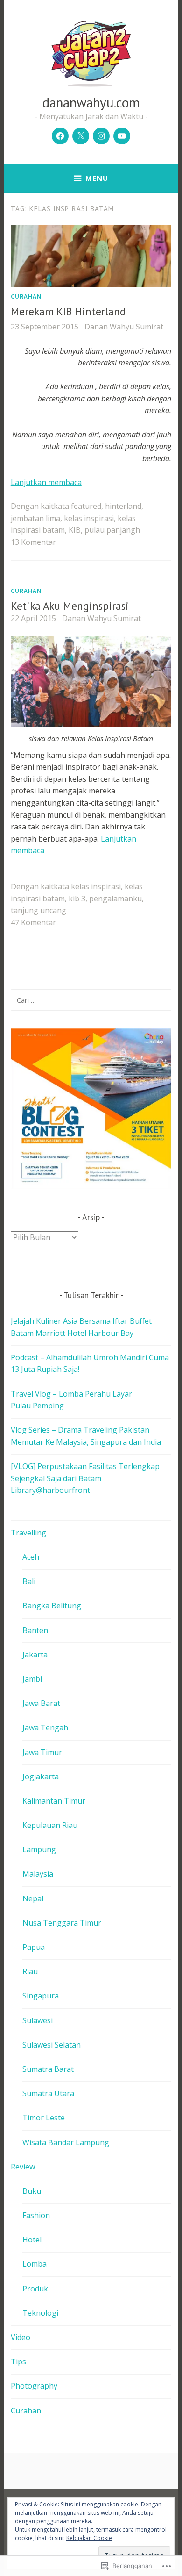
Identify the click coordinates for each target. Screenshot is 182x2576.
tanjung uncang (38, 910)
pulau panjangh (112, 530)
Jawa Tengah (45, 1727)
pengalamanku (115, 899)
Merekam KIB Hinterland (68, 311)
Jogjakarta (41, 1777)
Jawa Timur (42, 1752)
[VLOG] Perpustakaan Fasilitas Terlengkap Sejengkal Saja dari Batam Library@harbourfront (85, 1478)
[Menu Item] (60, 136)
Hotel (32, 2240)
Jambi (32, 1679)
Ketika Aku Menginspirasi (70, 606)
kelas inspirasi (89, 518)
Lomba (35, 2264)
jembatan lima (35, 518)
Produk (35, 2289)
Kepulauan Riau (50, 1825)
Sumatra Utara (48, 2093)
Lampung (39, 1849)
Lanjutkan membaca (46, 482)
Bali (29, 1581)
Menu (97, 178)
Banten (35, 1630)
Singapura (41, 1996)
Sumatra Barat (48, 2069)
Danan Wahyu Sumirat (124, 327)
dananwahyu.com (91, 102)
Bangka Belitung (52, 1606)
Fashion (36, 2215)
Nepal (33, 1898)
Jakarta (35, 1655)
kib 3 (77, 899)
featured (86, 506)
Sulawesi (38, 2020)
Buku (32, 2191)
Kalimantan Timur (54, 1801)
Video (21, 2337)
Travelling (28, 1533)
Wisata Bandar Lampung (66, 2142)
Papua (34, 1947)
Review (23, 2167)
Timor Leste (44, 2118)
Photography (34, 2386)
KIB (75, 530)
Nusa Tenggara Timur (62, 1923)
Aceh (31, 1557)
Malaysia (38, 1874)
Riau (30, 1971)
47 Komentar (33, 922)
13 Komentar (33, 542)
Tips (18, 2362)
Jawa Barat (41, 1703)
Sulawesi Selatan (52, 2045)
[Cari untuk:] (91, 1000)
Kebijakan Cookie (89, 2538)
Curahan (26, 296)
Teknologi (40, 2313)
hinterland (123, 506)
